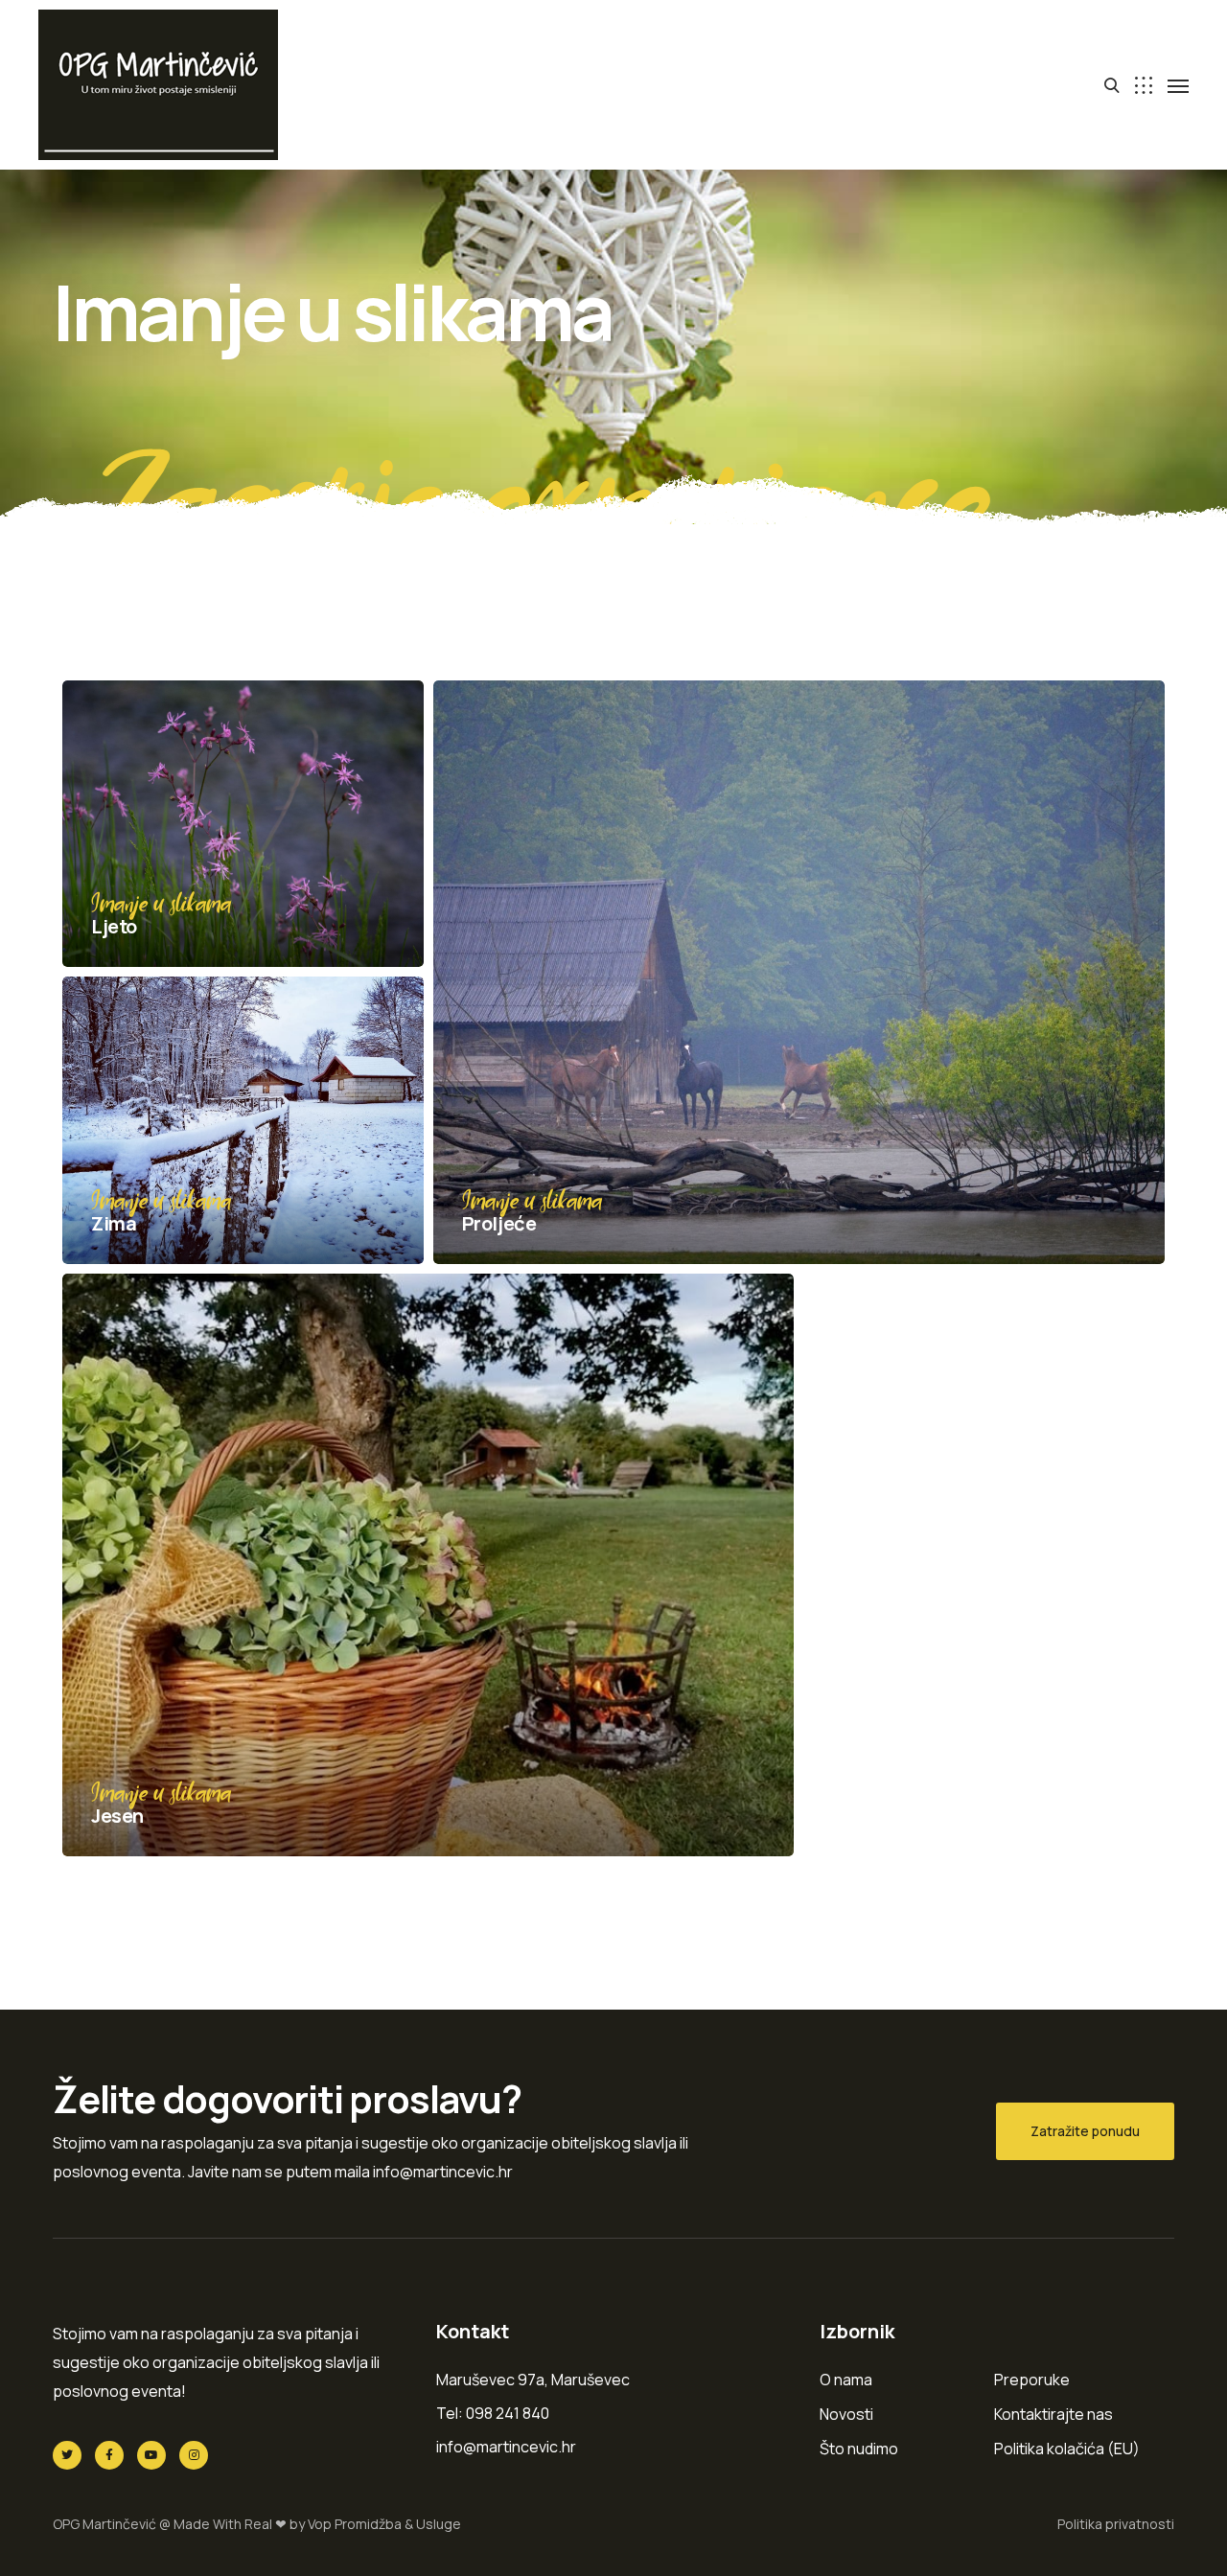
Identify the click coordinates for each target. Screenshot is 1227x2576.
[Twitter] (67, 2455)
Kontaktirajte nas (1053, 2414)
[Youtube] (151, 2455)
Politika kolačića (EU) (1067, 2449)
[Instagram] (194, 2455)
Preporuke (1032, 2380)
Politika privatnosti (1116, 2524)
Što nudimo (859, 2449)
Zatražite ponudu (1085, 2131)
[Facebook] (109, 2455)
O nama (846, 2380)
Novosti (846, 2414)
